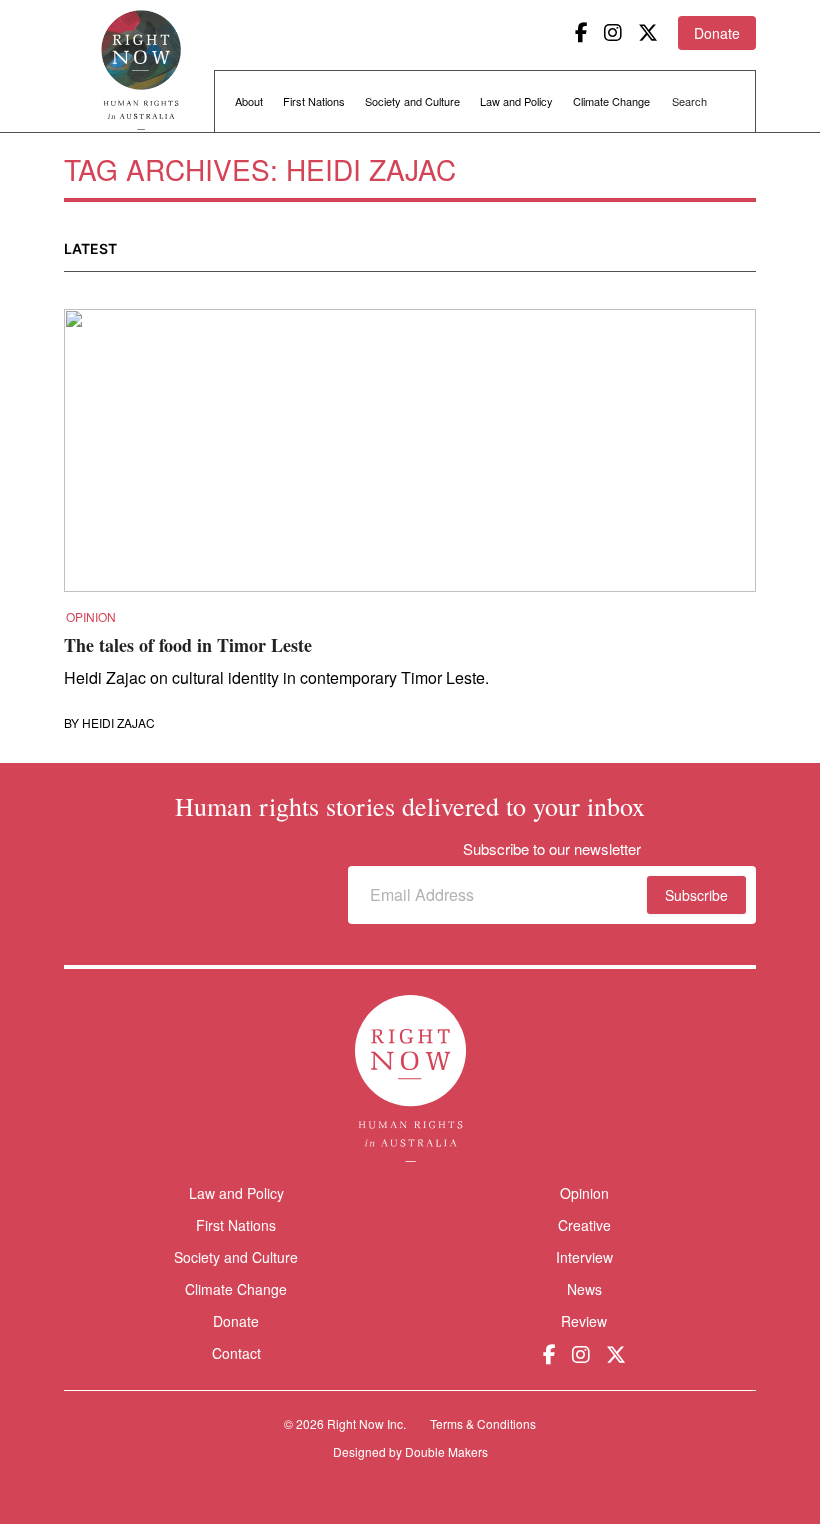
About (249, 101)
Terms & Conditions (483, 1423)
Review (584, 1321)
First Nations (314, 101)
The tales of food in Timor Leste (188, 645)
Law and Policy (516, 101)
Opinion (91, 617)
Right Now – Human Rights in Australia (141, 70)
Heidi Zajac (118, 723)
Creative (584, 1225)
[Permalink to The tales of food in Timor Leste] (410, 457)
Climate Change (611, 101)
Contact (236, 1353)
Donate (717, 33)
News (584, 1289)
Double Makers (446, 1451)
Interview (584, 1257)
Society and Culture (412, 101)
